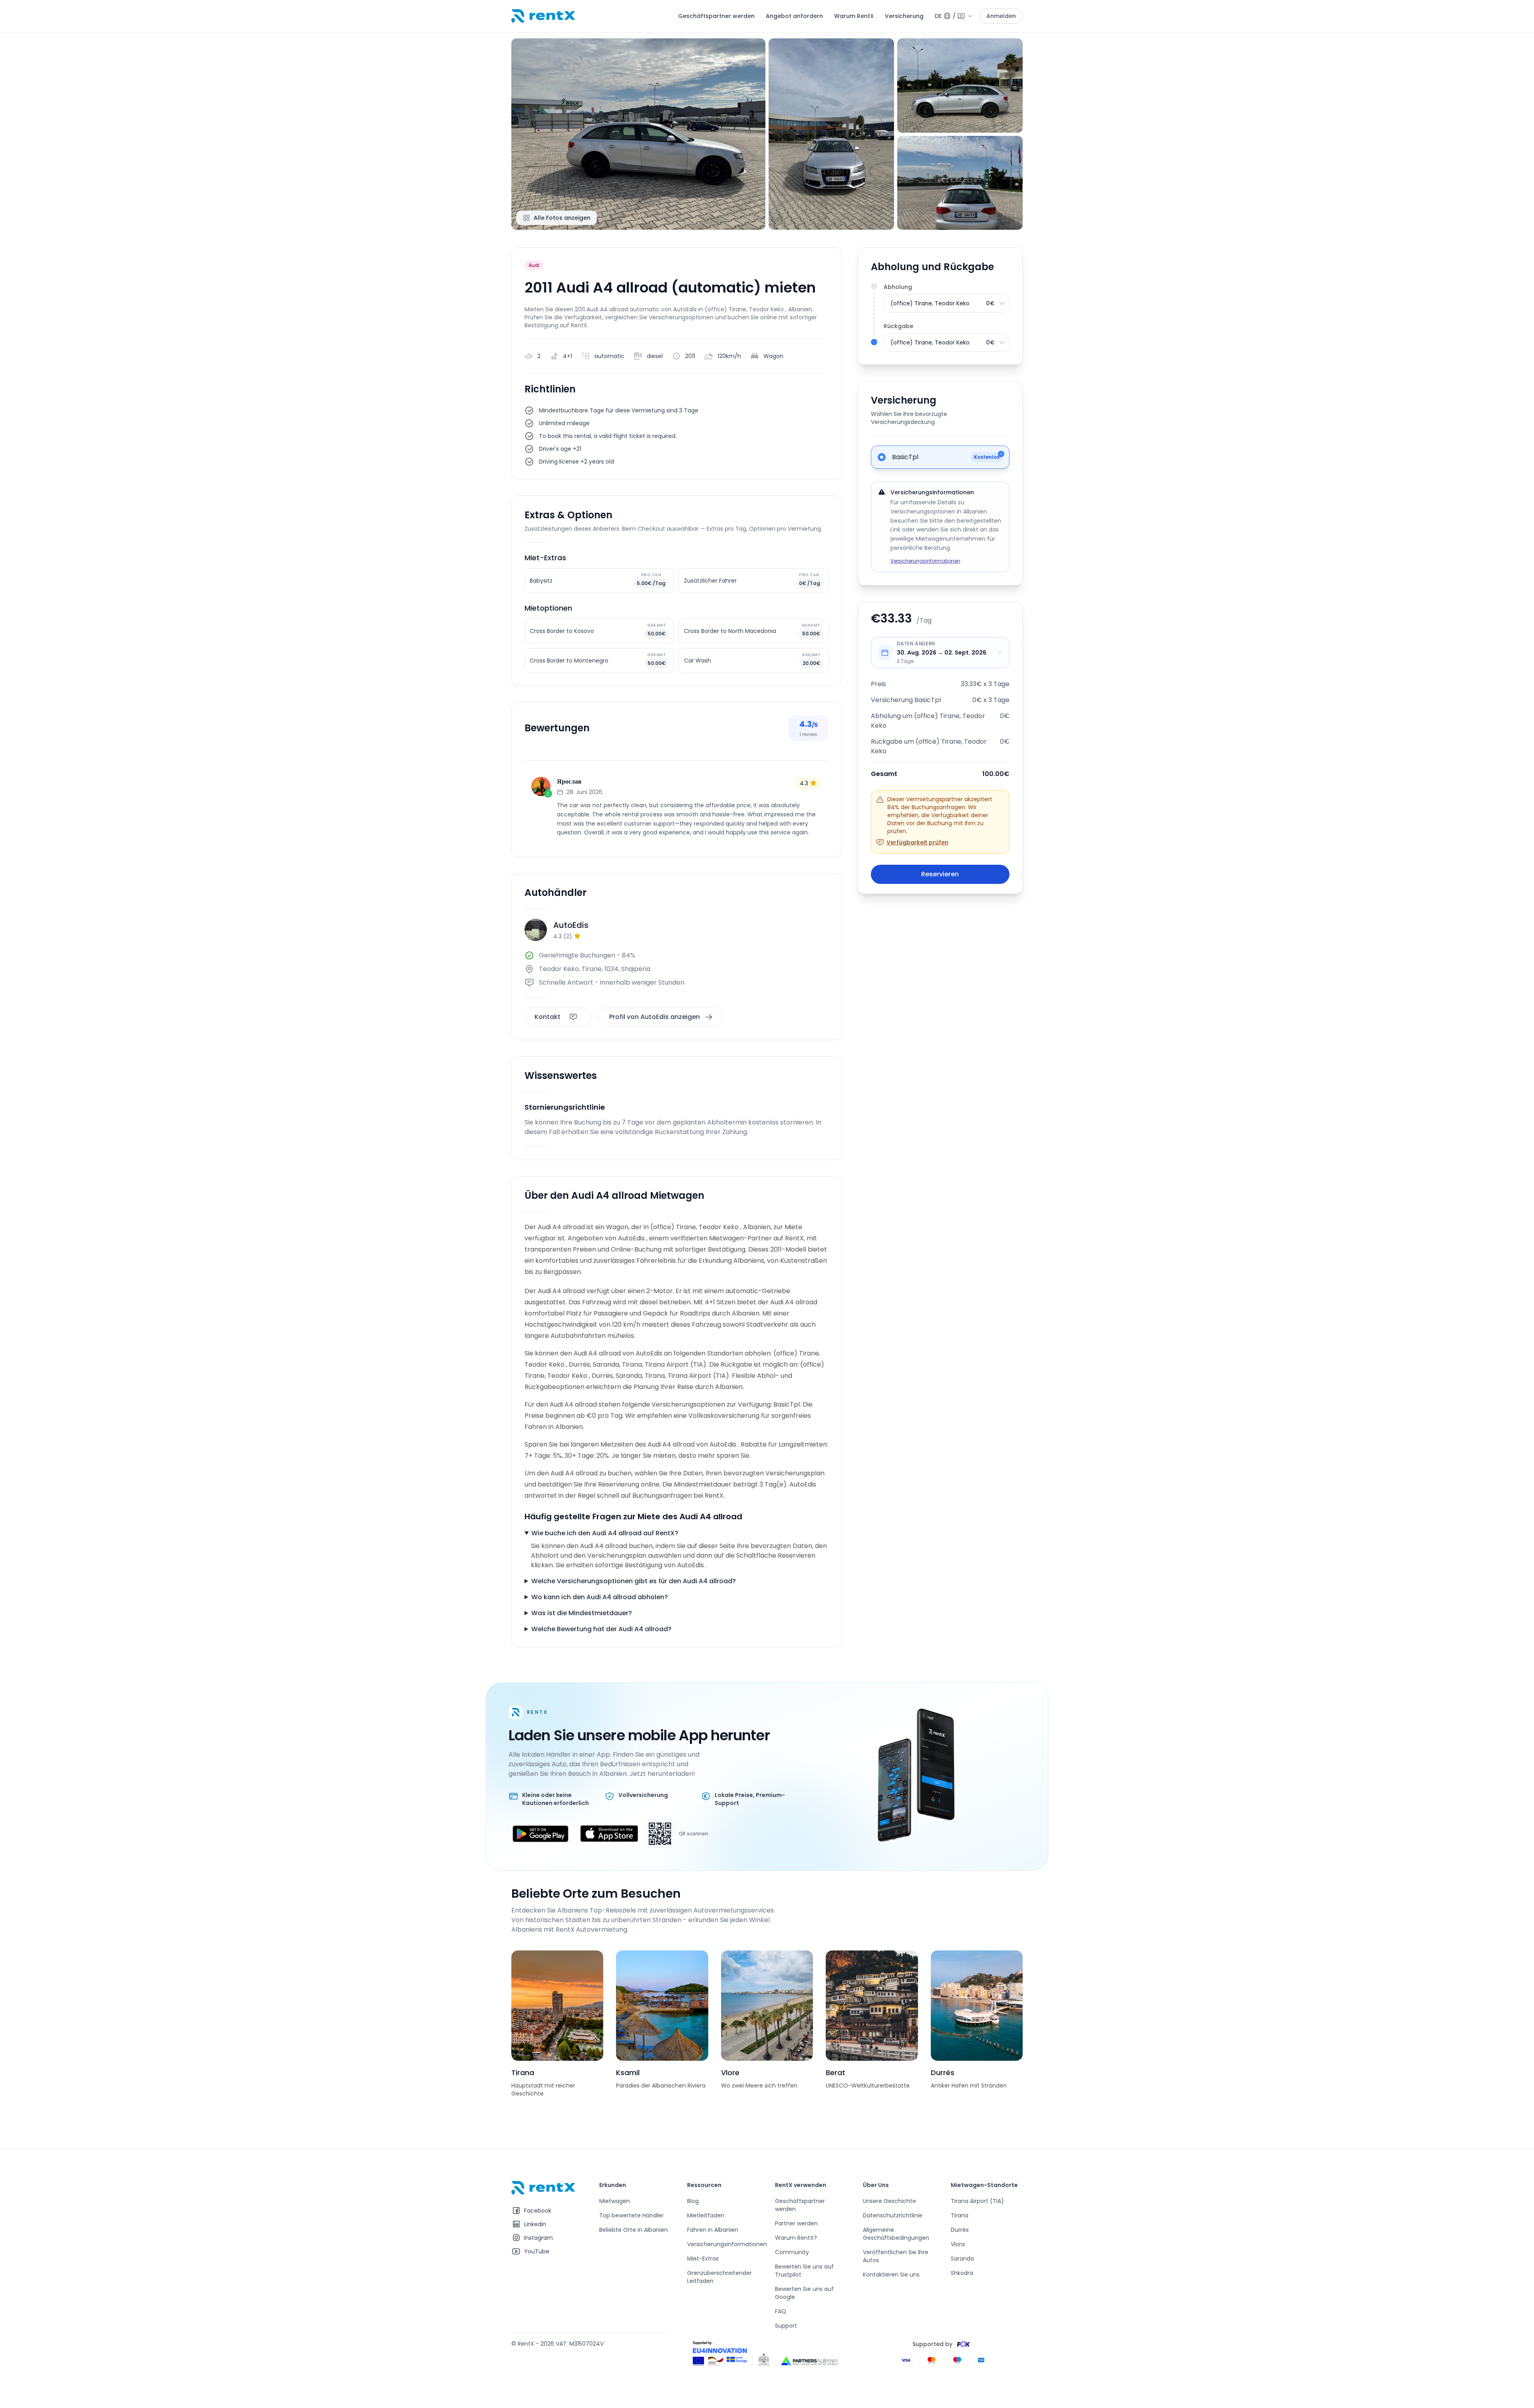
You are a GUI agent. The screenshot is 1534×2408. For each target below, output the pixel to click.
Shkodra (962, 2273)
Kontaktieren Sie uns (891, 2275)
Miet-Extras (703, 2259)
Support (786, 2326)
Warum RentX (854, 16)
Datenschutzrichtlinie (893, 2215)
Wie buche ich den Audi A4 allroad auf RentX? (605, 1533)
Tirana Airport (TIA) (977, 2201)
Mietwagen (615, 2201)
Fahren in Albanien (713, 2230)
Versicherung (904, 16)
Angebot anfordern (794, 16)
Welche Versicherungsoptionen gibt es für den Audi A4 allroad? (634, 1581)
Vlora (958, 2244)
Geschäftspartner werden (716, 16)
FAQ (781, 2311)
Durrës (960, 2230)
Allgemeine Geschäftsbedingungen (896, 2234)
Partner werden (796, 2223)
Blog (693, 2201)
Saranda (962, 2259)
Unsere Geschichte (889, 2201)
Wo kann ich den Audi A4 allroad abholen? (600, 1597)
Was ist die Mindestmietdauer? (582, 1613)
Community (792, 2252)
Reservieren (940, 874)
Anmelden (1001, 16)
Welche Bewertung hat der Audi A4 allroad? (601, 1629)
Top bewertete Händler (631, 2215)
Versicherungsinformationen (925, 561)
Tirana (960, 2215)
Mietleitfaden (706, 2215)
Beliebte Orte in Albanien (634, 2230)
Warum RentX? (796, 2238)
